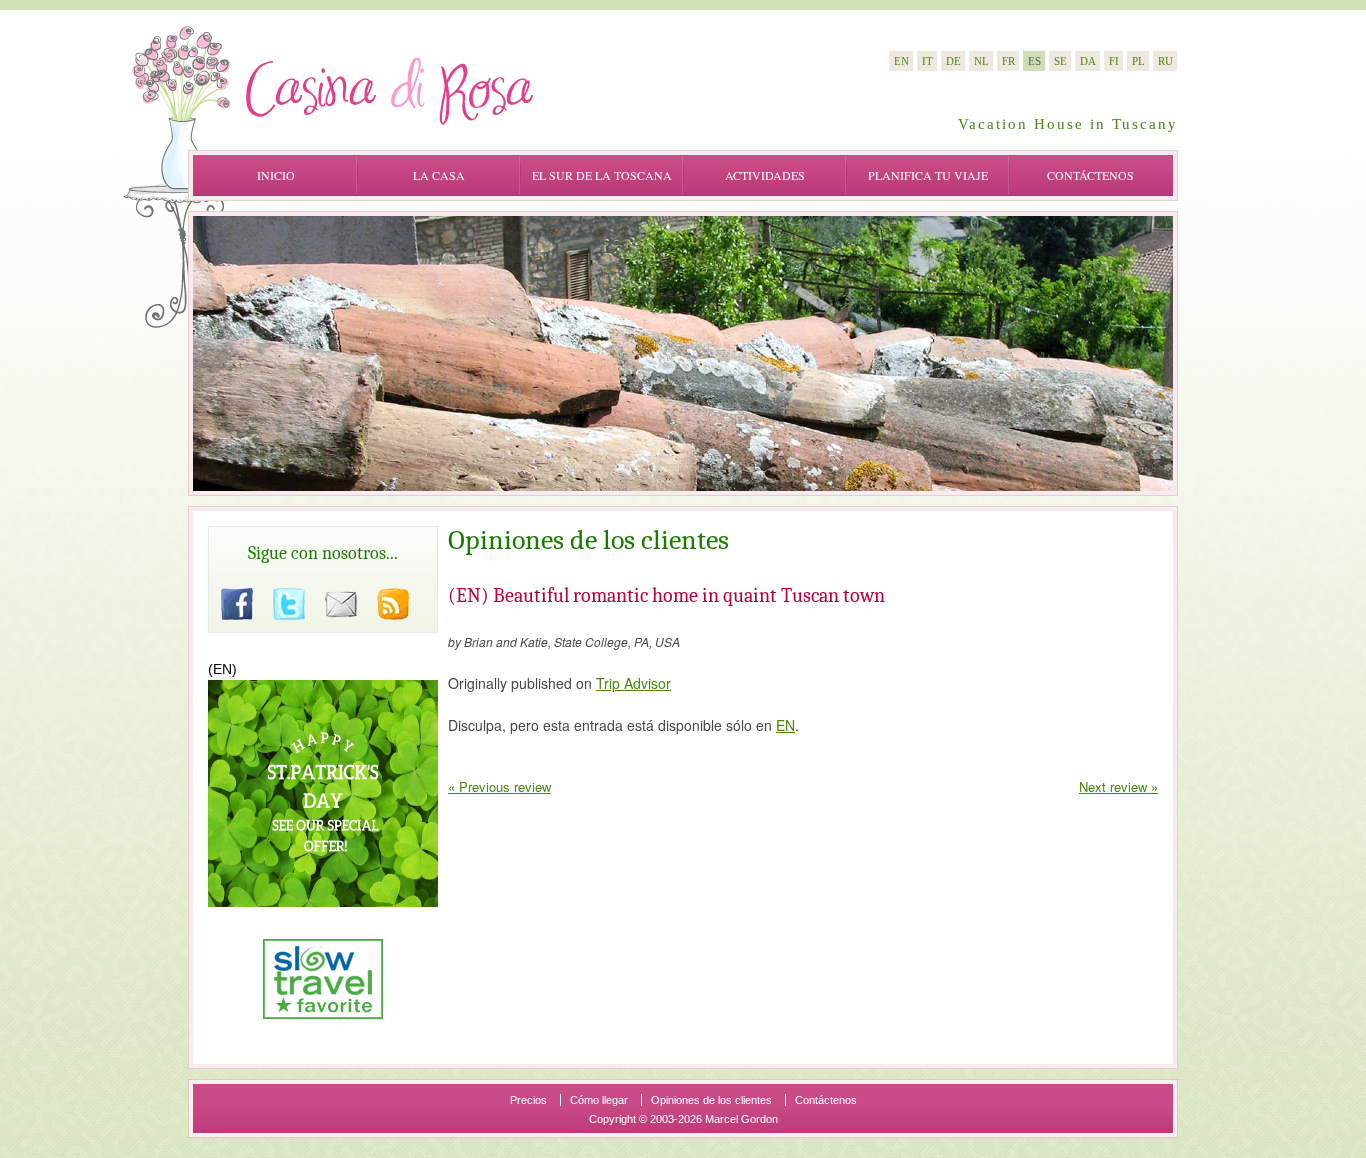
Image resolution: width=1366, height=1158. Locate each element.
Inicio (276, 175)
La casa (439, 175)
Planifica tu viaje (928, 175)
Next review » (1118, 786)
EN (785, 725)
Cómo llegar (599, 1100)
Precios (528, 1100)
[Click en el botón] (237, 604)
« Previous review (499, 786)
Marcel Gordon (741, 1119)
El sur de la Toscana (602, 175)
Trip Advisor (633, 683)
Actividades (765, 175)
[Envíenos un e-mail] (341, 604)
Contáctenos (1090, 175)
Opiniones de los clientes (711, 1100)
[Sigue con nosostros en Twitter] (289, 604)
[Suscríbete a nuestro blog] (393, 604)
